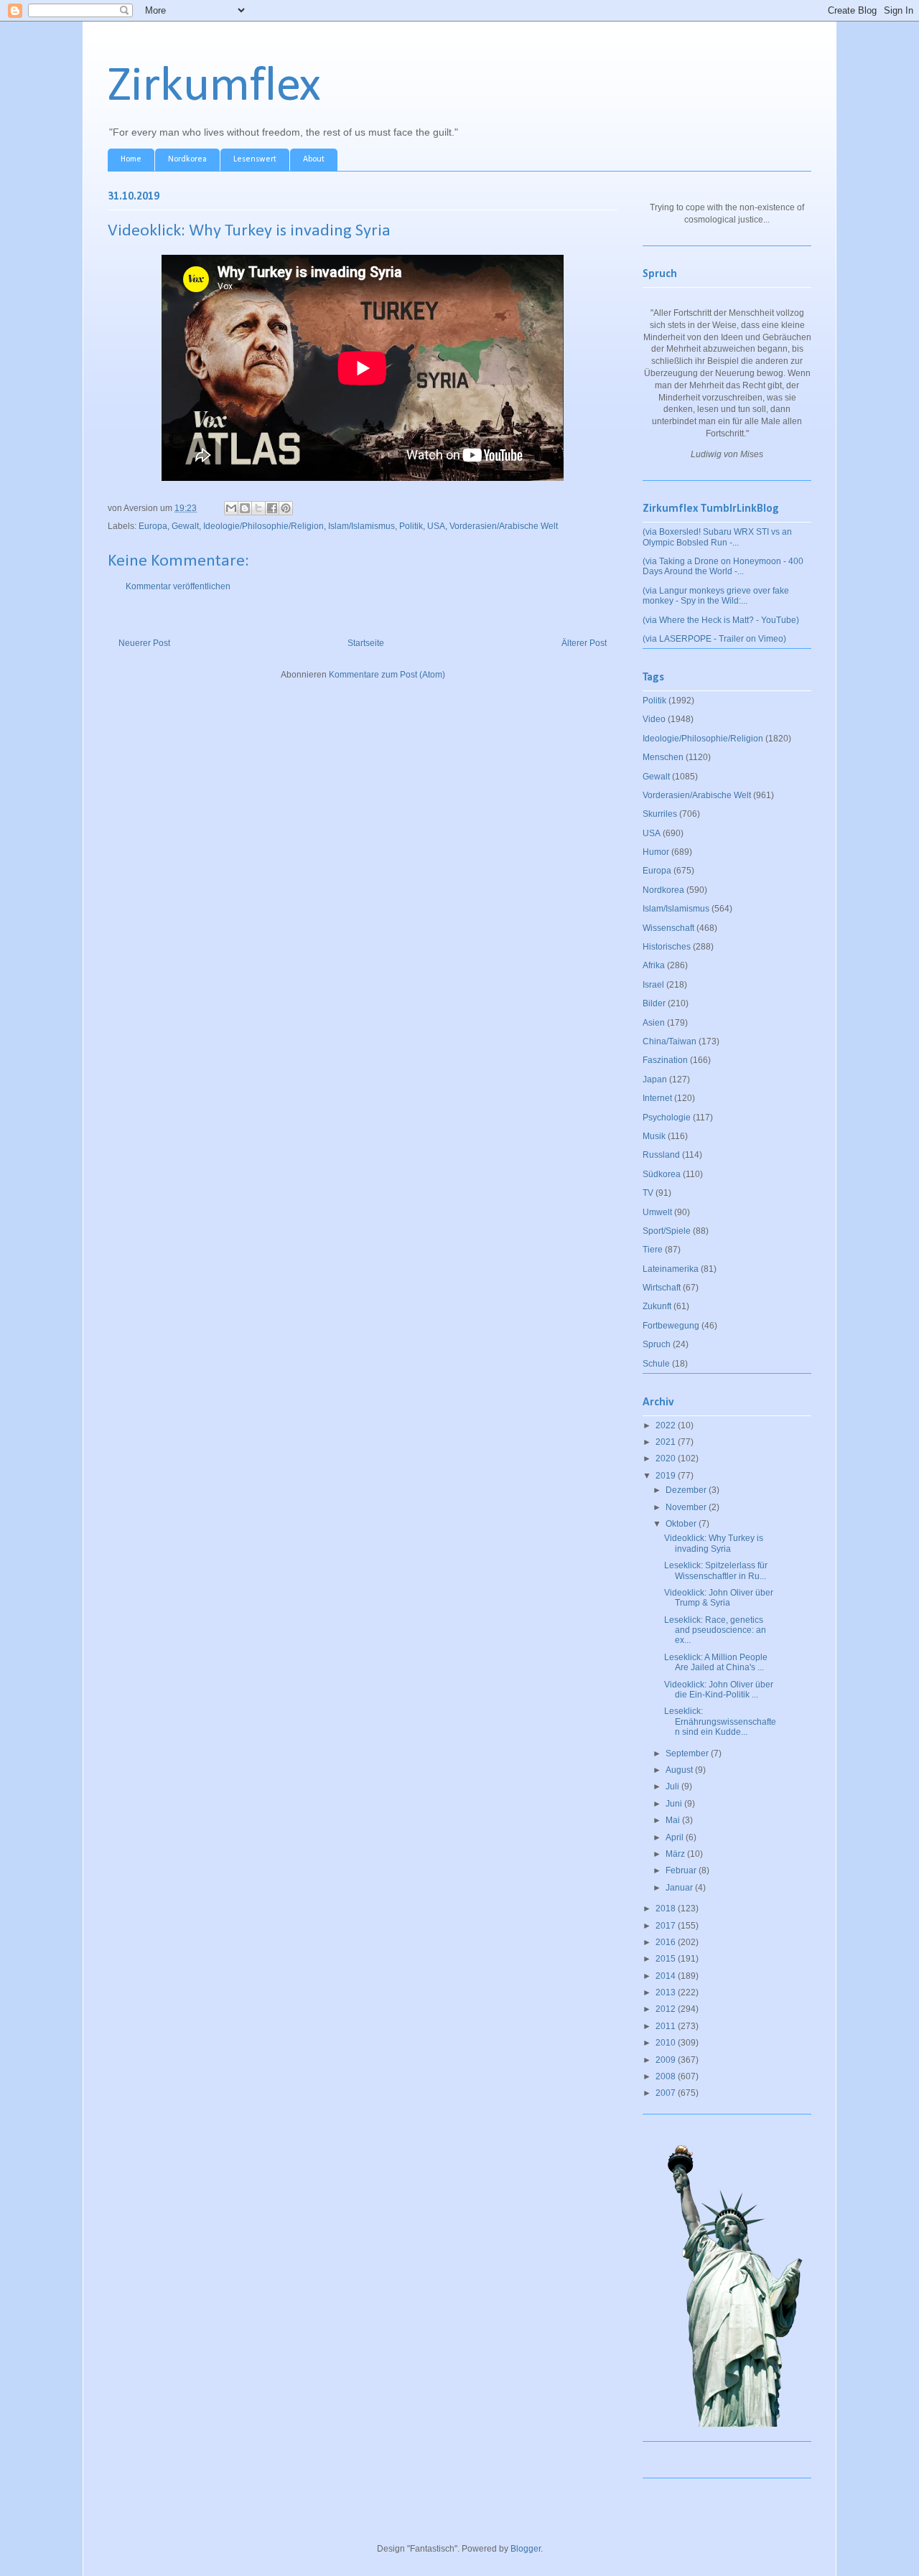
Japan (655, 1079)
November (687, 1507)
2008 (667, 2076)
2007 (667, 2093)
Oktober (682, 1524)
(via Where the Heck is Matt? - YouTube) (721, 620)
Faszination (665, 1060)
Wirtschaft (662, 1288)
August (680, 1770)
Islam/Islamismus (361, 526)
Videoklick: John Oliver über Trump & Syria (719, 1598)
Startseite (366, 643)
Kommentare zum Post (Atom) (387, 675)
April (676, 1837)
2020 (667, 1458)
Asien (654, 1023)
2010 (667, 2043)
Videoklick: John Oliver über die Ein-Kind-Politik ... (719, 1690)
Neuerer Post (144, 643)
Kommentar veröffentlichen (178, 586)
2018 (667, 1908)
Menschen (663, 757)
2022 (667, 1425)
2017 (667, 1926)
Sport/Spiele (667, 1231)
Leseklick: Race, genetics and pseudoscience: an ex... (715, 1630)
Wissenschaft (668, 928)
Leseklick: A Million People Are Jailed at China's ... (716, 1662)
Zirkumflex (214, 87)
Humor (656, 852)
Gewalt (185, 526)
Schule (656, 1364)
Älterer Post (584, 643)
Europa (153, 526)
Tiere (653, 1250)
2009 (667, 2060)
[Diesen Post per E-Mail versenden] (231, 508)
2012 (667, 2009)
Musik (654, 1136)
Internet (657, 1098)
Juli (673, 1786)
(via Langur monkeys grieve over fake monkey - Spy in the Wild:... (716, 596)
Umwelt (657, 1212)
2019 (667, 1476)
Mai (674, 1820)
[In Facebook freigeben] (272, 508)
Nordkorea (187, 159)
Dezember (687, 1490)
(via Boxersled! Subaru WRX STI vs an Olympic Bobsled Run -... (717, 537)
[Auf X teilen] (258, 508)
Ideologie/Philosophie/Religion (263, 526)
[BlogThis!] (245, 508)
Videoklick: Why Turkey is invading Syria (714, 1543)
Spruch (657, 1344)
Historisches (667, 947)
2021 (667, 1442)
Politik (411, 526)
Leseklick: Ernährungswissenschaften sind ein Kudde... (720, 1722)
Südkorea (662, 1174)
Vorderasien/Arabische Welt (504, 526)
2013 (667, 1992)
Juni (675, 1804)
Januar (680, 1888)
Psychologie (667, 1118)
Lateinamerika (671, 1269)
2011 (667, 2026)
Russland (661, 1155)
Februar (682, 1870)
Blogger (526, 2549)
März (676, 1854)
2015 (667, 1959)
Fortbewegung (671, 1326)
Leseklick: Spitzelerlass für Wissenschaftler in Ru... (716, 1570)
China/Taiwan (670, 1041)
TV (648, 1193)
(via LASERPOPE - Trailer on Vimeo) (714, 639)
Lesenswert (255, 159)
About (314, 159)
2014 (667, 1976)
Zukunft (657, 1306)
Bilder (654, 1003)
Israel (653, 985)
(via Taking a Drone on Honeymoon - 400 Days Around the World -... (723, 566)
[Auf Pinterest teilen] (286, 508)
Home (131, 159)
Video (654, 719)
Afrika (654, 965)
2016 (667, 1942)
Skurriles (660, 814)
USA (436, 526)
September (688, 1753)
